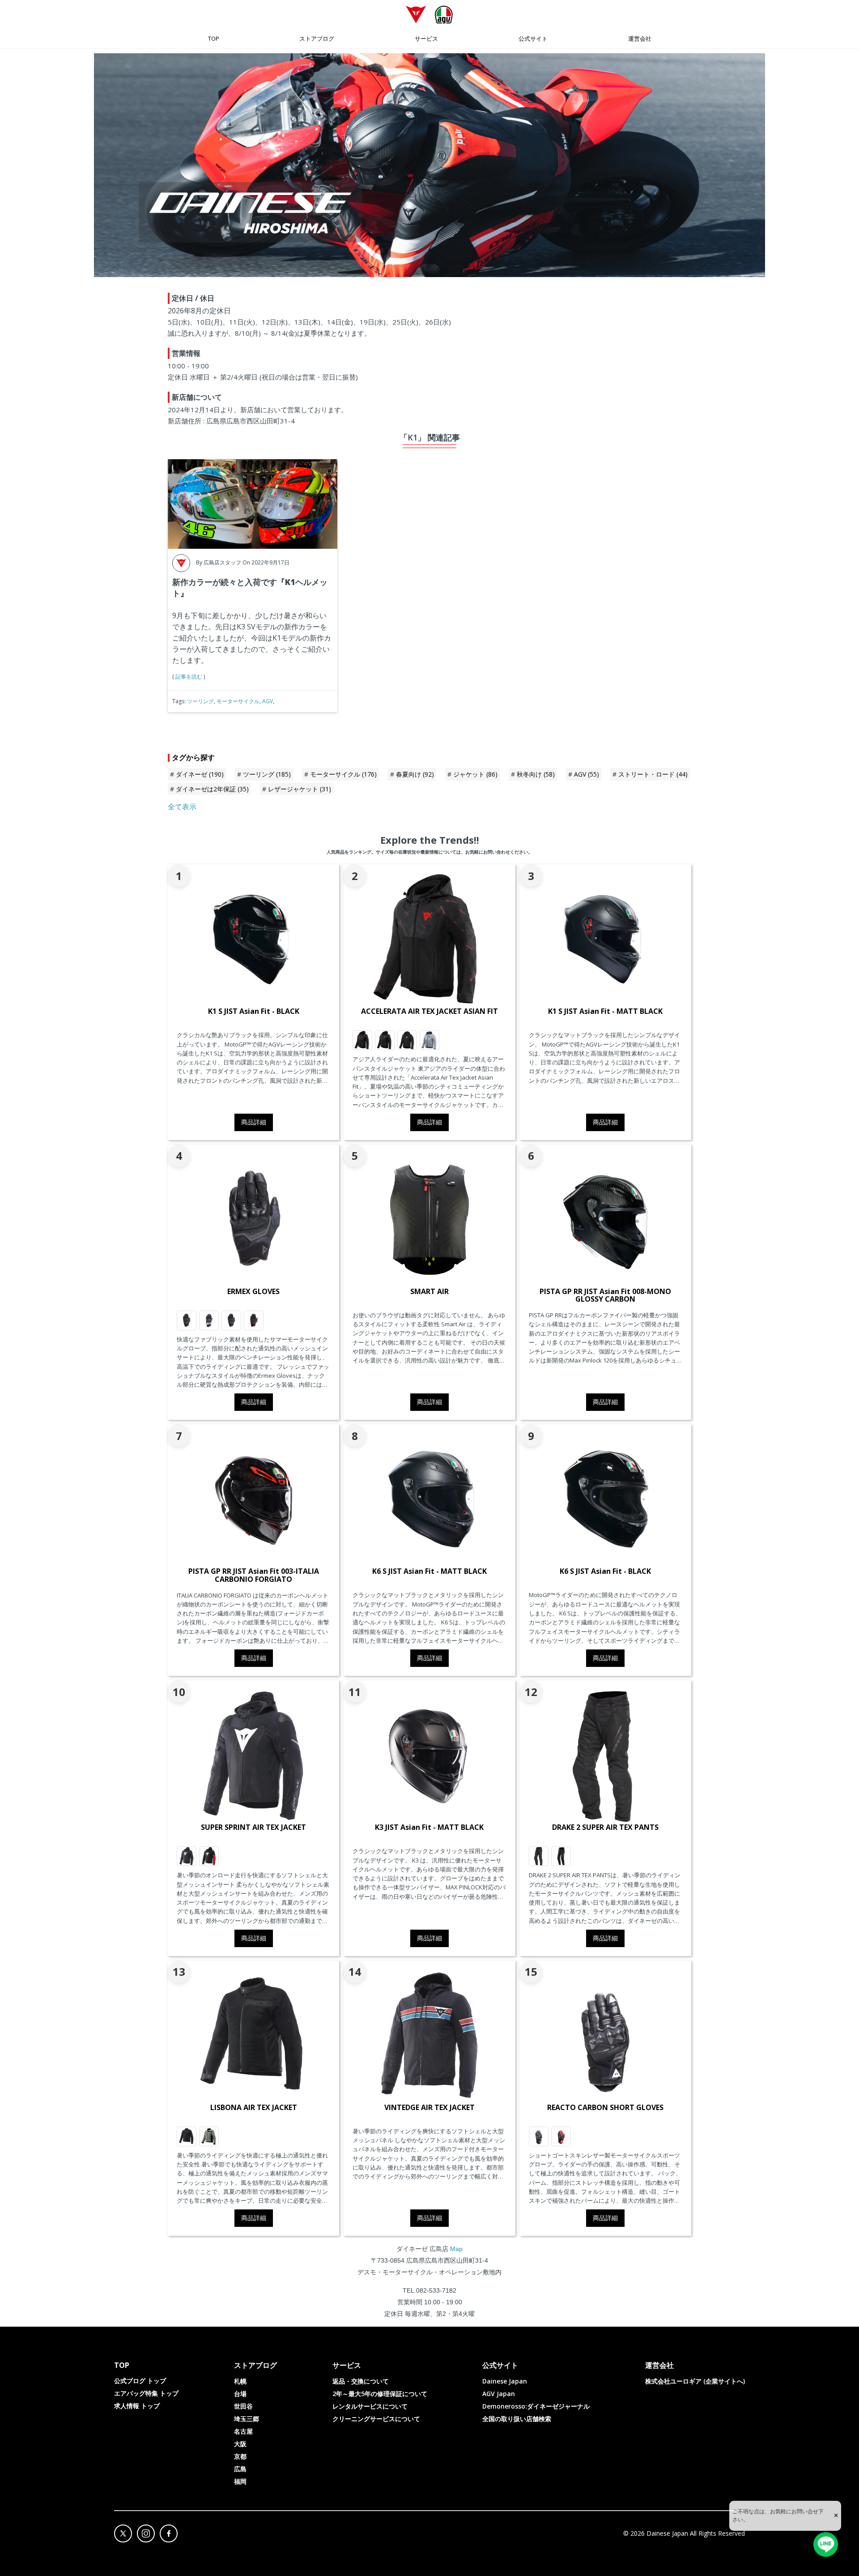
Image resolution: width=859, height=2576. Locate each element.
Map (456, 2249)
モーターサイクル (238, 701)
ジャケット (475, 774)
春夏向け (415, 774)
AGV (268, 701)
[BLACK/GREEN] (209, 1320)
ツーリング (200, 701)
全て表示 (182, 807)
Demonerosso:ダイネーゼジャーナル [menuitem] (536, 2406)
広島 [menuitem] (240, 2469)
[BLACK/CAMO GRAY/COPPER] (385, 1040)
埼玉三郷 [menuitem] (247, 2419)
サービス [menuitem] (426, 38)
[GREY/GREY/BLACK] (429, 1040)
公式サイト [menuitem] (533, 38)
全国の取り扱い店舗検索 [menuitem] (517, 2419)
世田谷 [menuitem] (243, 2406)
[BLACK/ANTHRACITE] (187, 1320)
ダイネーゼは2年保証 (212, 789)
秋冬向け (536, 774)
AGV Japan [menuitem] (499, 2394)
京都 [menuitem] (240, 2456)
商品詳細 (254, 1122)
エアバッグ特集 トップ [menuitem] (146, 2393)
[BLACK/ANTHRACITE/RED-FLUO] (561, 1856)
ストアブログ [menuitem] (317, 38)
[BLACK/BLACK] (539, 1856)
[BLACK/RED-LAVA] (254, 1320)
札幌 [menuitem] (240, 2381)
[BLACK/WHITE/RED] (209, 1856)
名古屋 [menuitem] (243, 2431)
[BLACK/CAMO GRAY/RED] (362, 1040)
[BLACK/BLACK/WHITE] (407, 1040)
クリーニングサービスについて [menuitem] (376, 2419)
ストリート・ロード (653, 774)
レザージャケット (300, 789)
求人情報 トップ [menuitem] (137, 2406)
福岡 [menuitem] (240, 2481)
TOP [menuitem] (214, 38)
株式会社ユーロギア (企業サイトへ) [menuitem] (695, 2381)
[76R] (209, 2136)
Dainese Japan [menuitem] (505, 2381)
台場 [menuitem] (240, 2394)
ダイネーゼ (200, 774)
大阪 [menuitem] (240, 2444)
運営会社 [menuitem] (640, 38)
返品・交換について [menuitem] (361, 2381)
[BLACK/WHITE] (187, 1856)
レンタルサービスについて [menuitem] (370, 2406)
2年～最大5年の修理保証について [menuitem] (380, 2394)
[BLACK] (187, 2136)
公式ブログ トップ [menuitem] (140, 2381)
